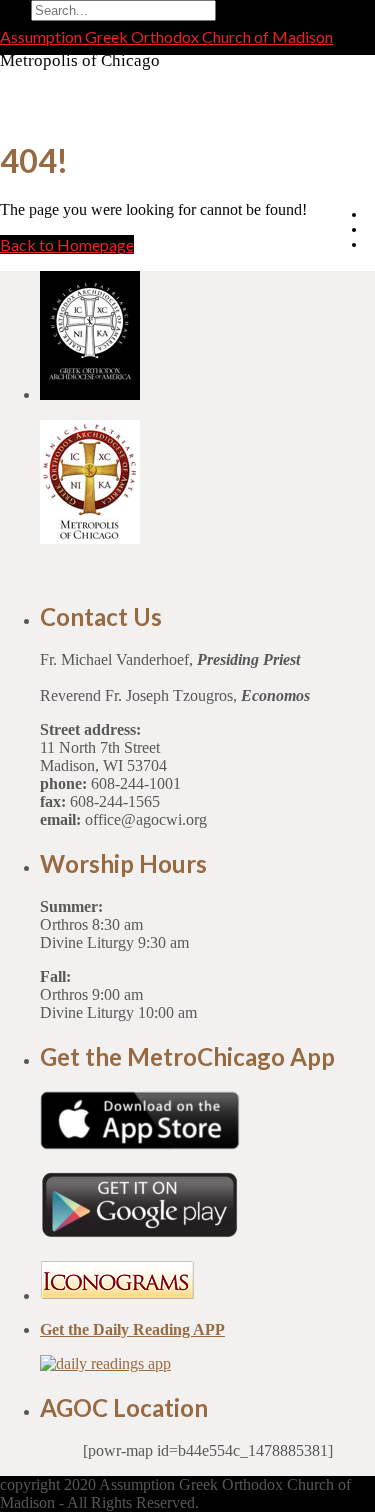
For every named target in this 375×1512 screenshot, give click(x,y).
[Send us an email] (370, 214)
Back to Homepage (67, 244)
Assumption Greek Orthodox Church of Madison (166, 36)
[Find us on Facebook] (370, 229)
